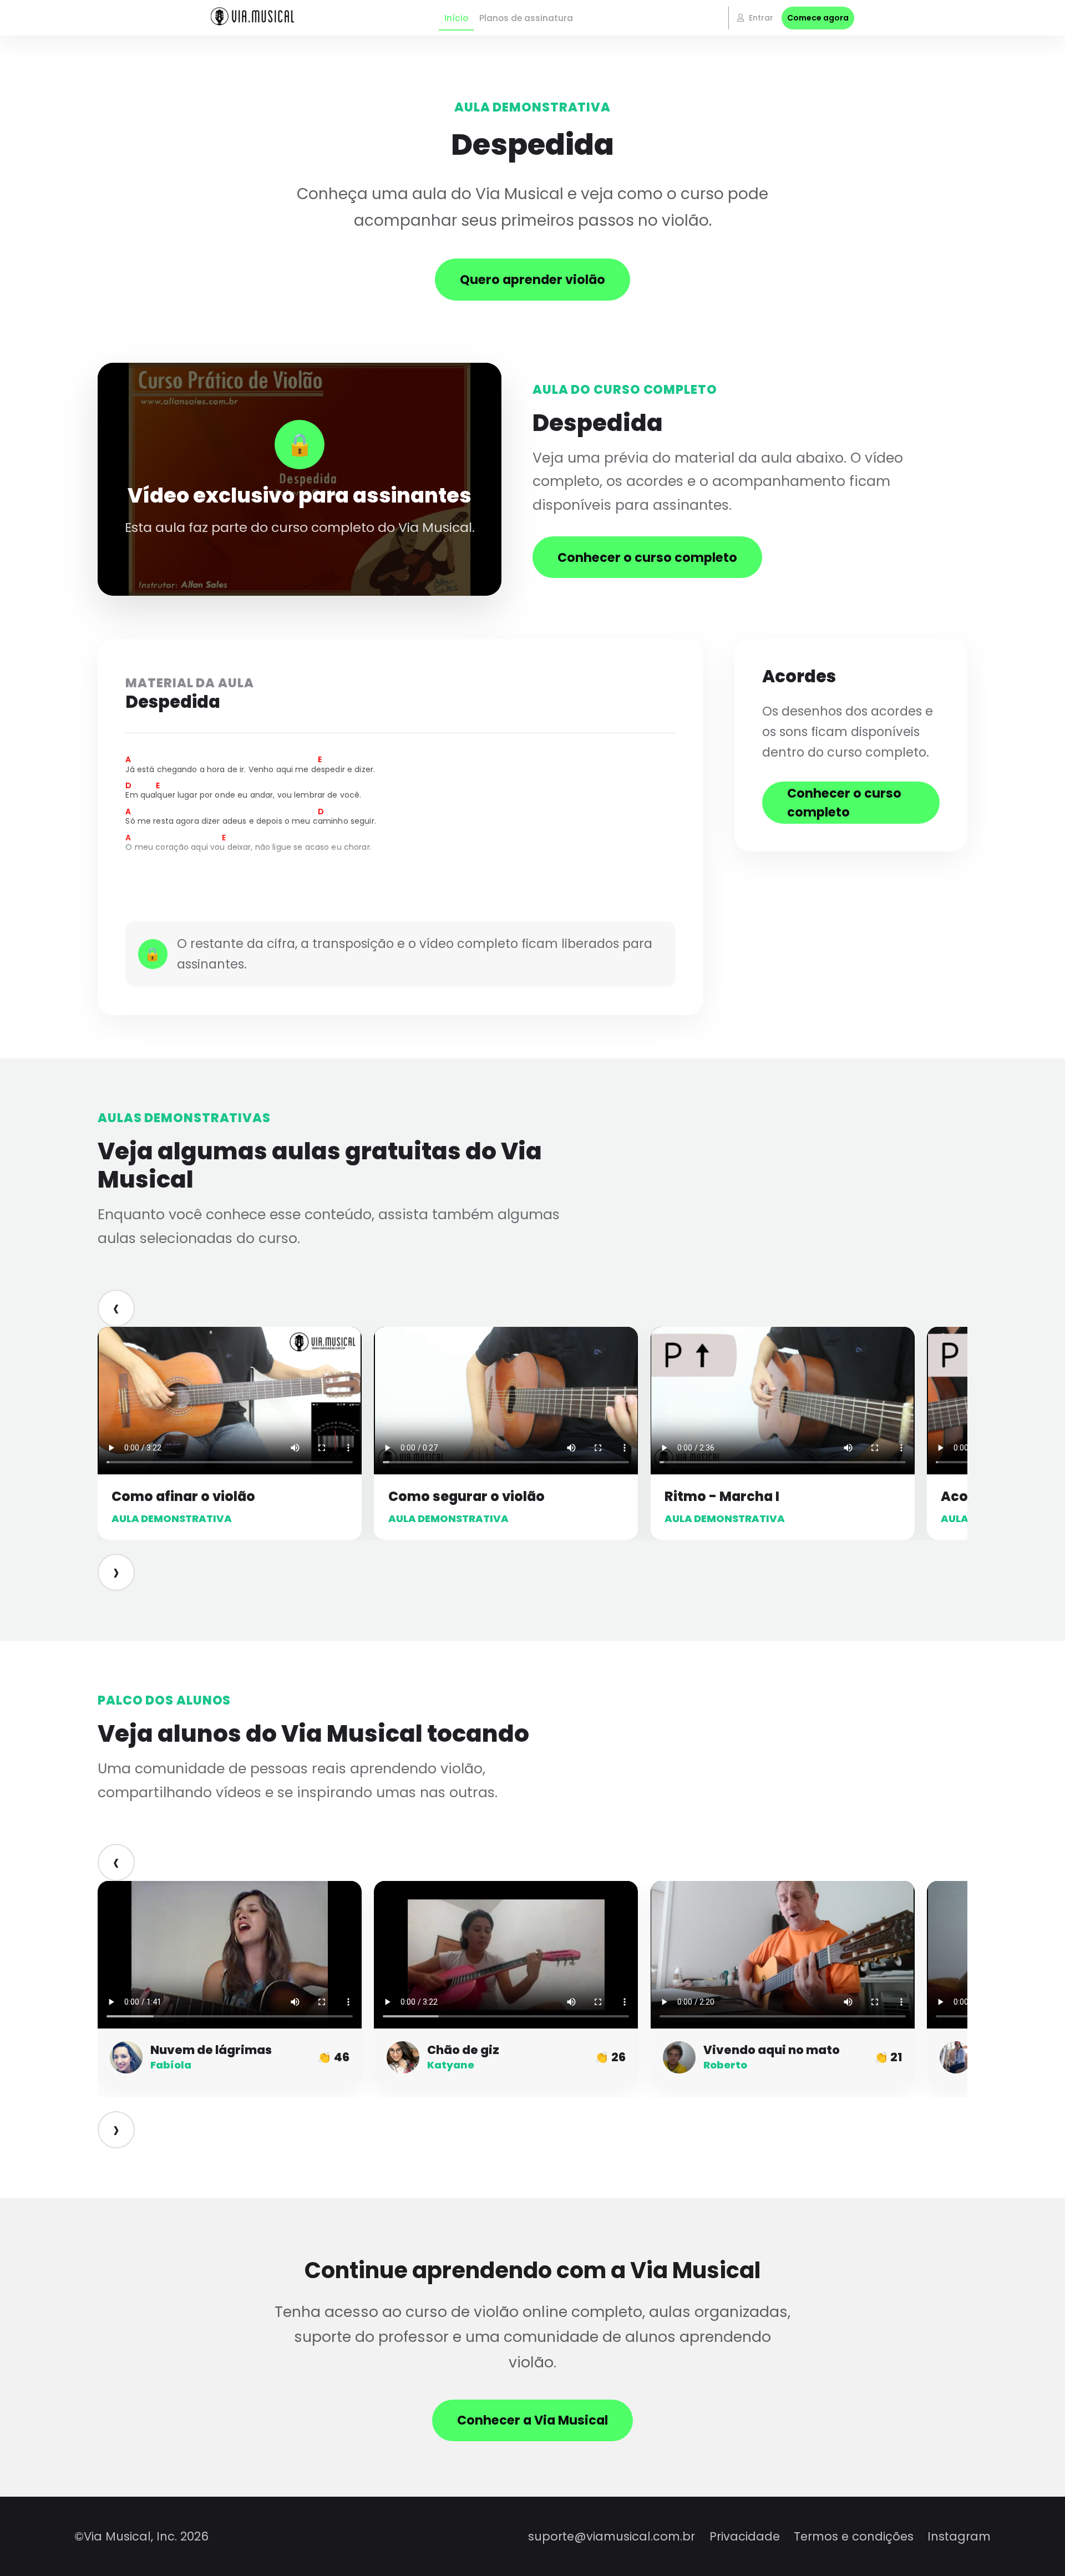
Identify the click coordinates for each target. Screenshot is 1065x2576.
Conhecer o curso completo (647, 557)
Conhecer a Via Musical (532, 2420)
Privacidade (745, 2536)
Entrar (760, 18)
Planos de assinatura (526, 18)
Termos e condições (854, 2536)
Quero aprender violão (532, 280)
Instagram (959, 2536)
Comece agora (818, 18)
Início (456, 18)
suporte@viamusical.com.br (612, 2536)
